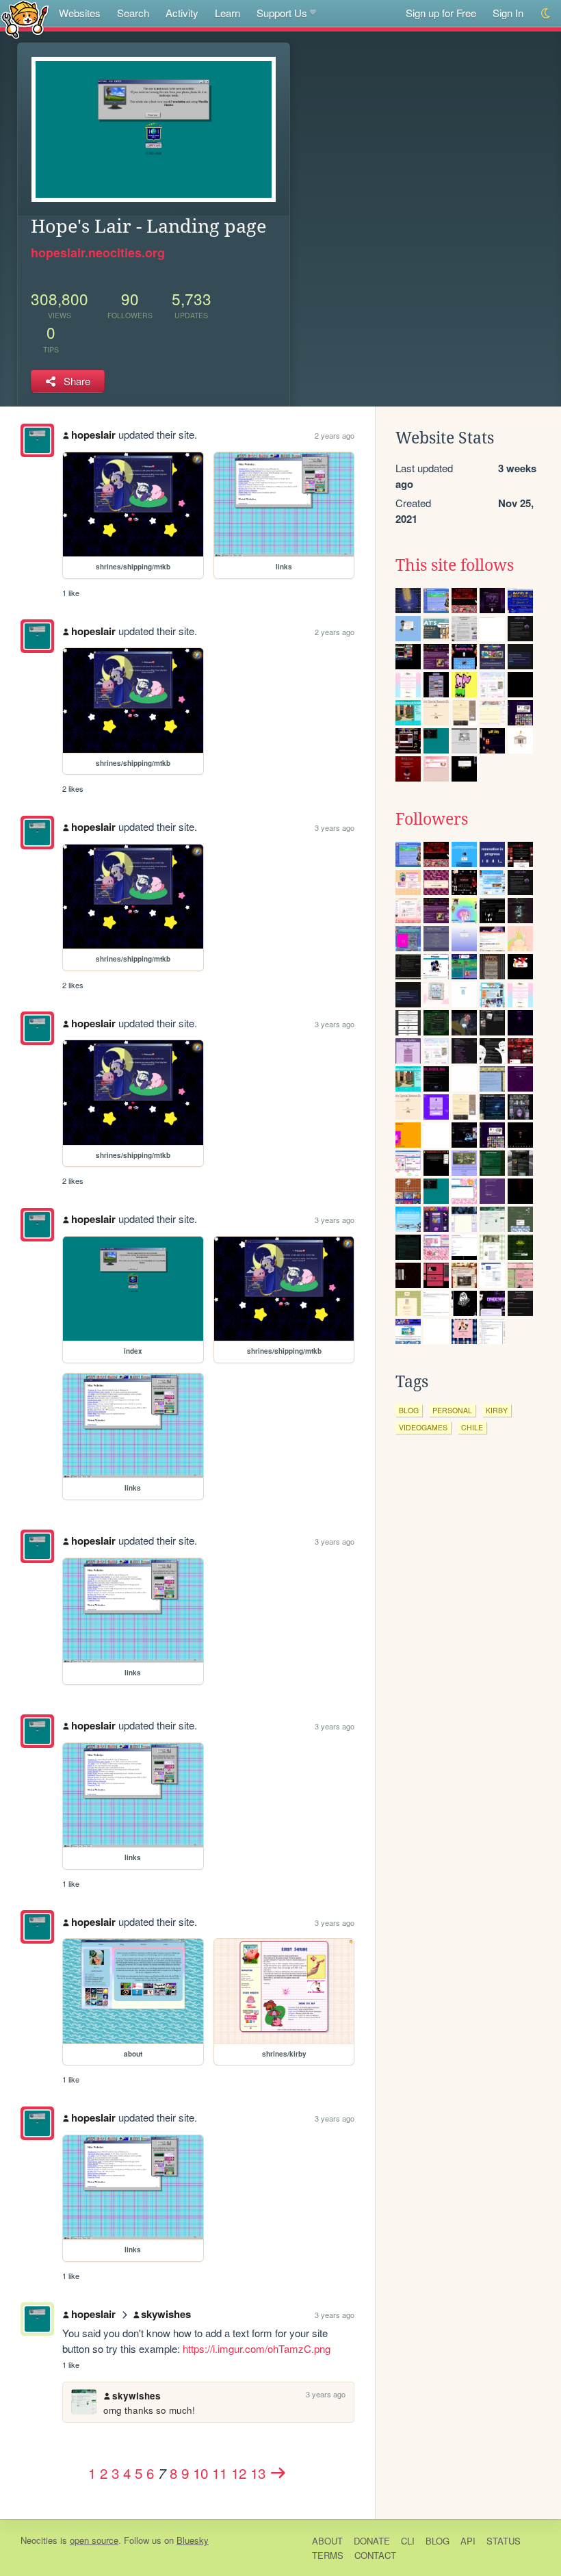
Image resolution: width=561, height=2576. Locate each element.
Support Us (282, 13)
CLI (408, 2541)
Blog (438, 2541)
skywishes (166, 2314)
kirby (497, 1410)
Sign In (508, 13)
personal (452, 1410)
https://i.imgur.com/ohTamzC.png (257, 2348)
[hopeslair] (37, 440)
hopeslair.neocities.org (98, 253)
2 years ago (335, 435)
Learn (227, 13)
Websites (80, 13)
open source (94, 2540)
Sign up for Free (441, 13)
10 (200, 2473)
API (468, 2541)
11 (220, 2473)
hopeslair (93, 435)
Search (133, 13)
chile (472, 1427)
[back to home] (25, 19)
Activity (182, 13)
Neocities (39, 2540)
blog (409, 1410)
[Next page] (278, 2473)
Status (504, 2541)
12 (239, 2473)
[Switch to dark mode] (546, 13)
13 (258, 2473)
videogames (423, 1427)
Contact (375, 2555)
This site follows (455, 565)
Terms (328, 2555)
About (327, 2541)
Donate (372, 2541)
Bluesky (193, 2540)
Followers (432, 819)
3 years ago (335, 827)
